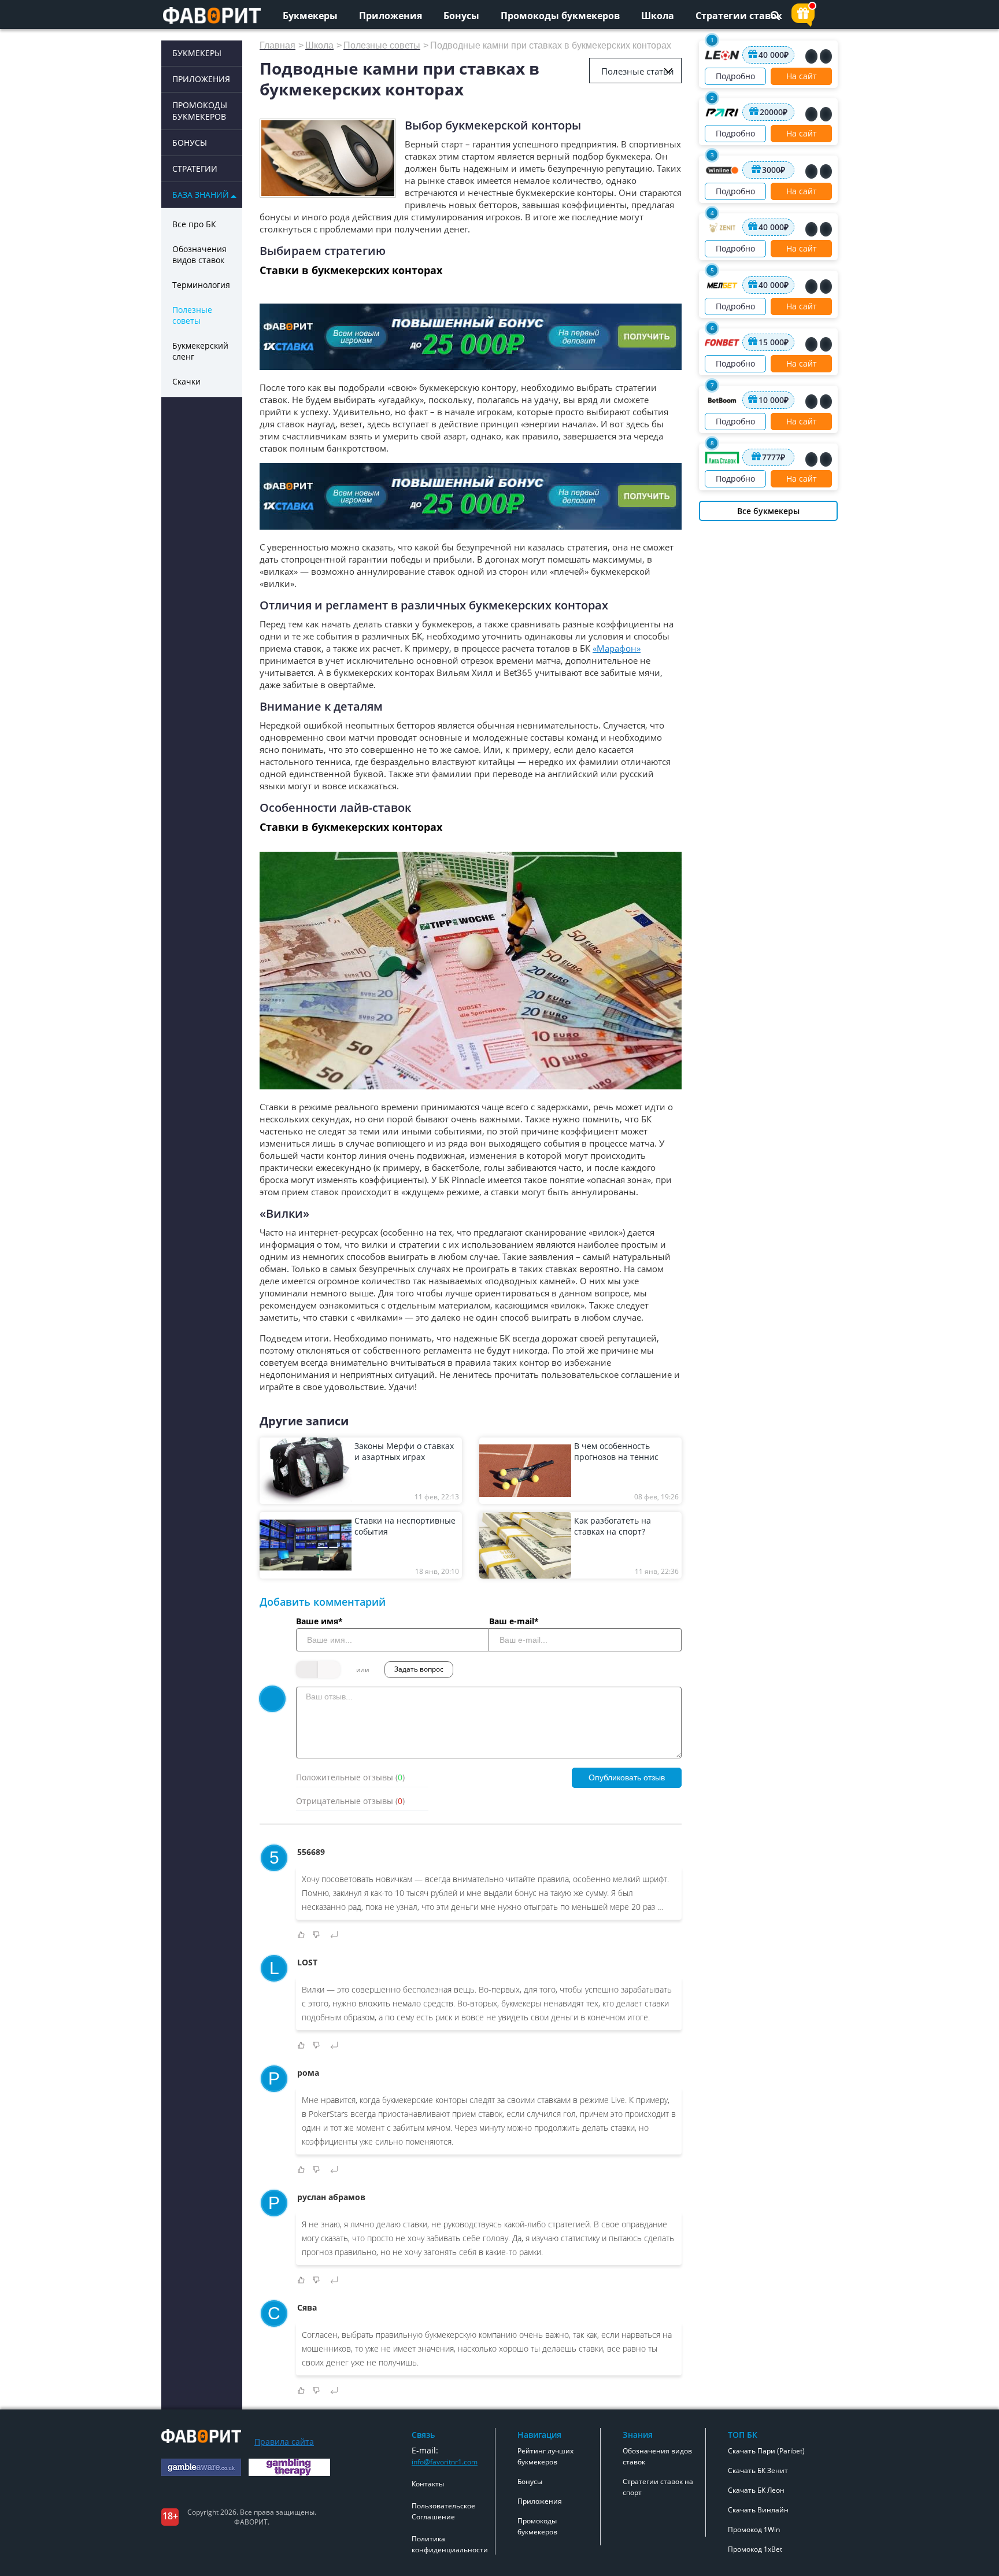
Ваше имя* (319, 1621)
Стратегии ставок (739, 16)
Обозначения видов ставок (199, 254)
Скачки (186, 381)
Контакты (428, 2484)
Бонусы (461, 16)
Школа (658, 16)
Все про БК (194, 224)
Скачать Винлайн (758, 2510)
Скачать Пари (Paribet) (766, 2451)
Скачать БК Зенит (758, 2470)
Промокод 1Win (754, 2529)
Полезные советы (192, 315)
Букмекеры (310, 16)
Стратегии (195, 169)
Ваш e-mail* (514, 1621)
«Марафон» (617, 648)
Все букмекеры (768, 511)
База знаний (201, 195)
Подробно (735, 76)
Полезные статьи (638, 71)
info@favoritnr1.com (445, 2462)
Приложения (391, 16)
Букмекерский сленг (200, 351)
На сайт (802, 76)
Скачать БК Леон (756, 2490)
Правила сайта (284, 2442)
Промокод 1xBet (755, 2549)
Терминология (201, 285)
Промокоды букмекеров (560, 16)
